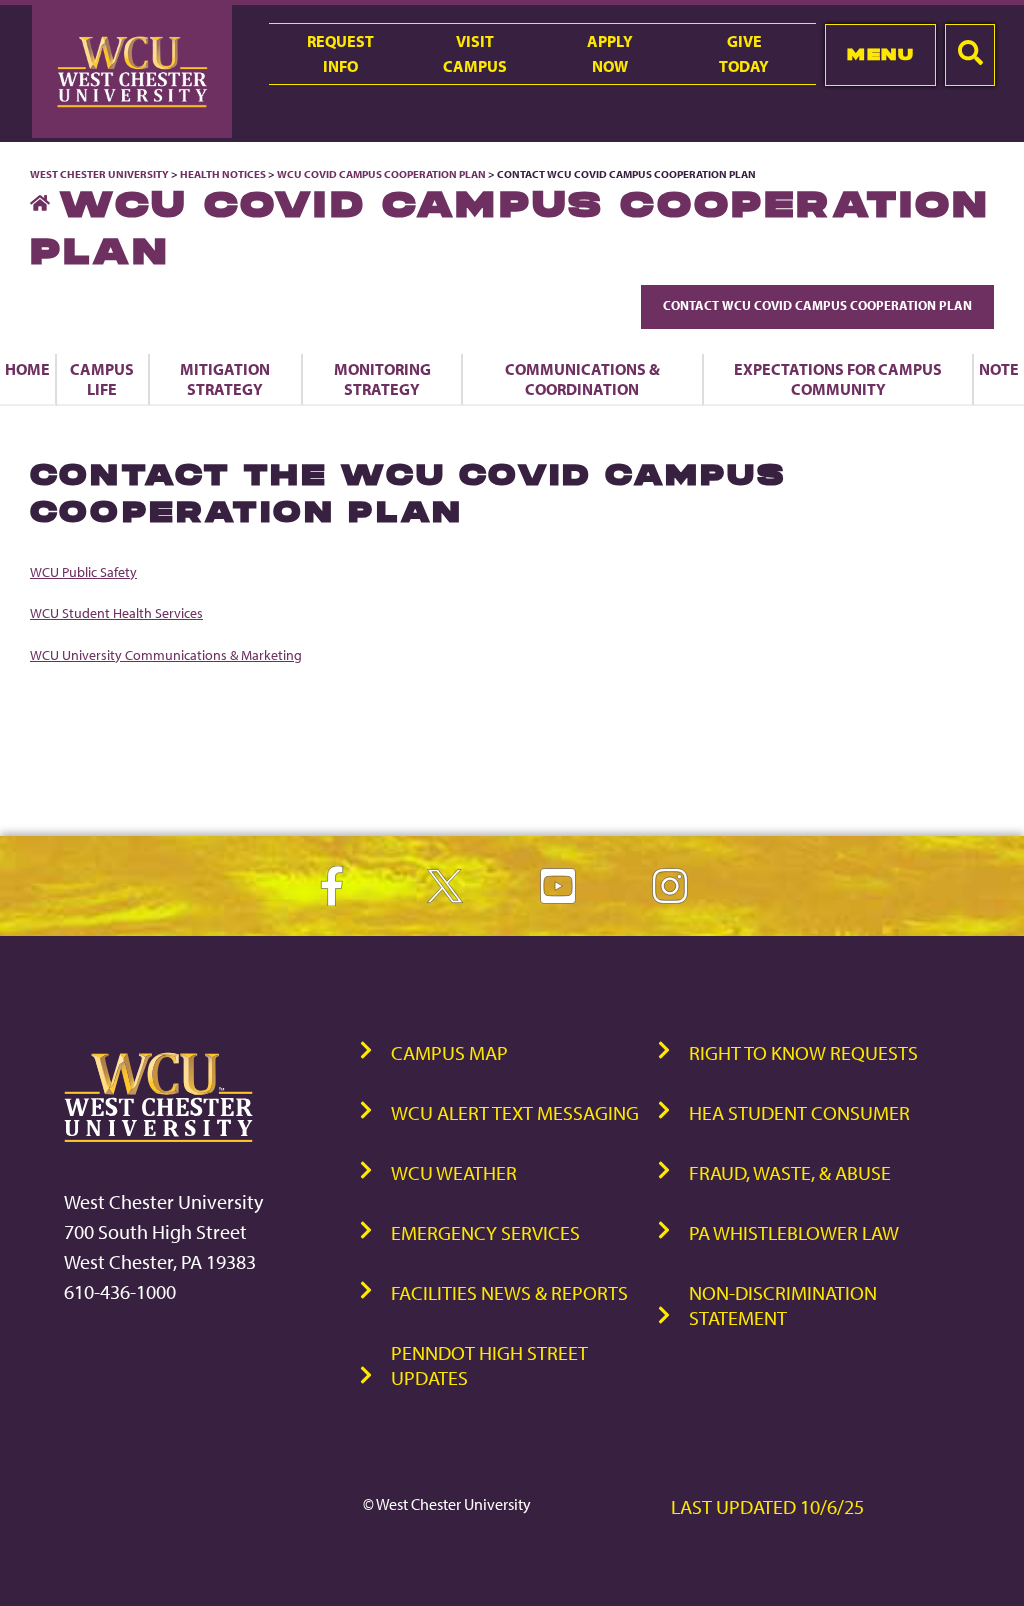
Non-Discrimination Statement (783, 1305)
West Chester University (99, 174)
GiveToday (744, 53)
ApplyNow (610, 53)
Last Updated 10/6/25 (767, 1506)
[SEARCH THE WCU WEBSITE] (970, 55)
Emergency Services (485, 1232)
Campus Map (449, 1052)
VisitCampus (475, 53)
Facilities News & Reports (509, 1292)
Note (999, 369)
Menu (880, 54)
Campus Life (102, 379)
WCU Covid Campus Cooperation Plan (381, 174)
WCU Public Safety (83, 571)
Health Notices (223, 174)
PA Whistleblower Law (794, 1232)
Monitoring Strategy (382, 379)
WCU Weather (454, 1172)
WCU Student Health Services (116, 612)
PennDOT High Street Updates (489, 1365)
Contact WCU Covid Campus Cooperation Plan (817, 305)
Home (27, 369)
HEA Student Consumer (799, 1112)
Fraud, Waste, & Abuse (790, 1172)
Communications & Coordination (582, 379)
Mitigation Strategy (225, 379)
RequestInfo (340, 53)
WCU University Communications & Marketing (166, 654)
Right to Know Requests (803, 1052)
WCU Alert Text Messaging (515, 1112)
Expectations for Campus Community (838, 379)
